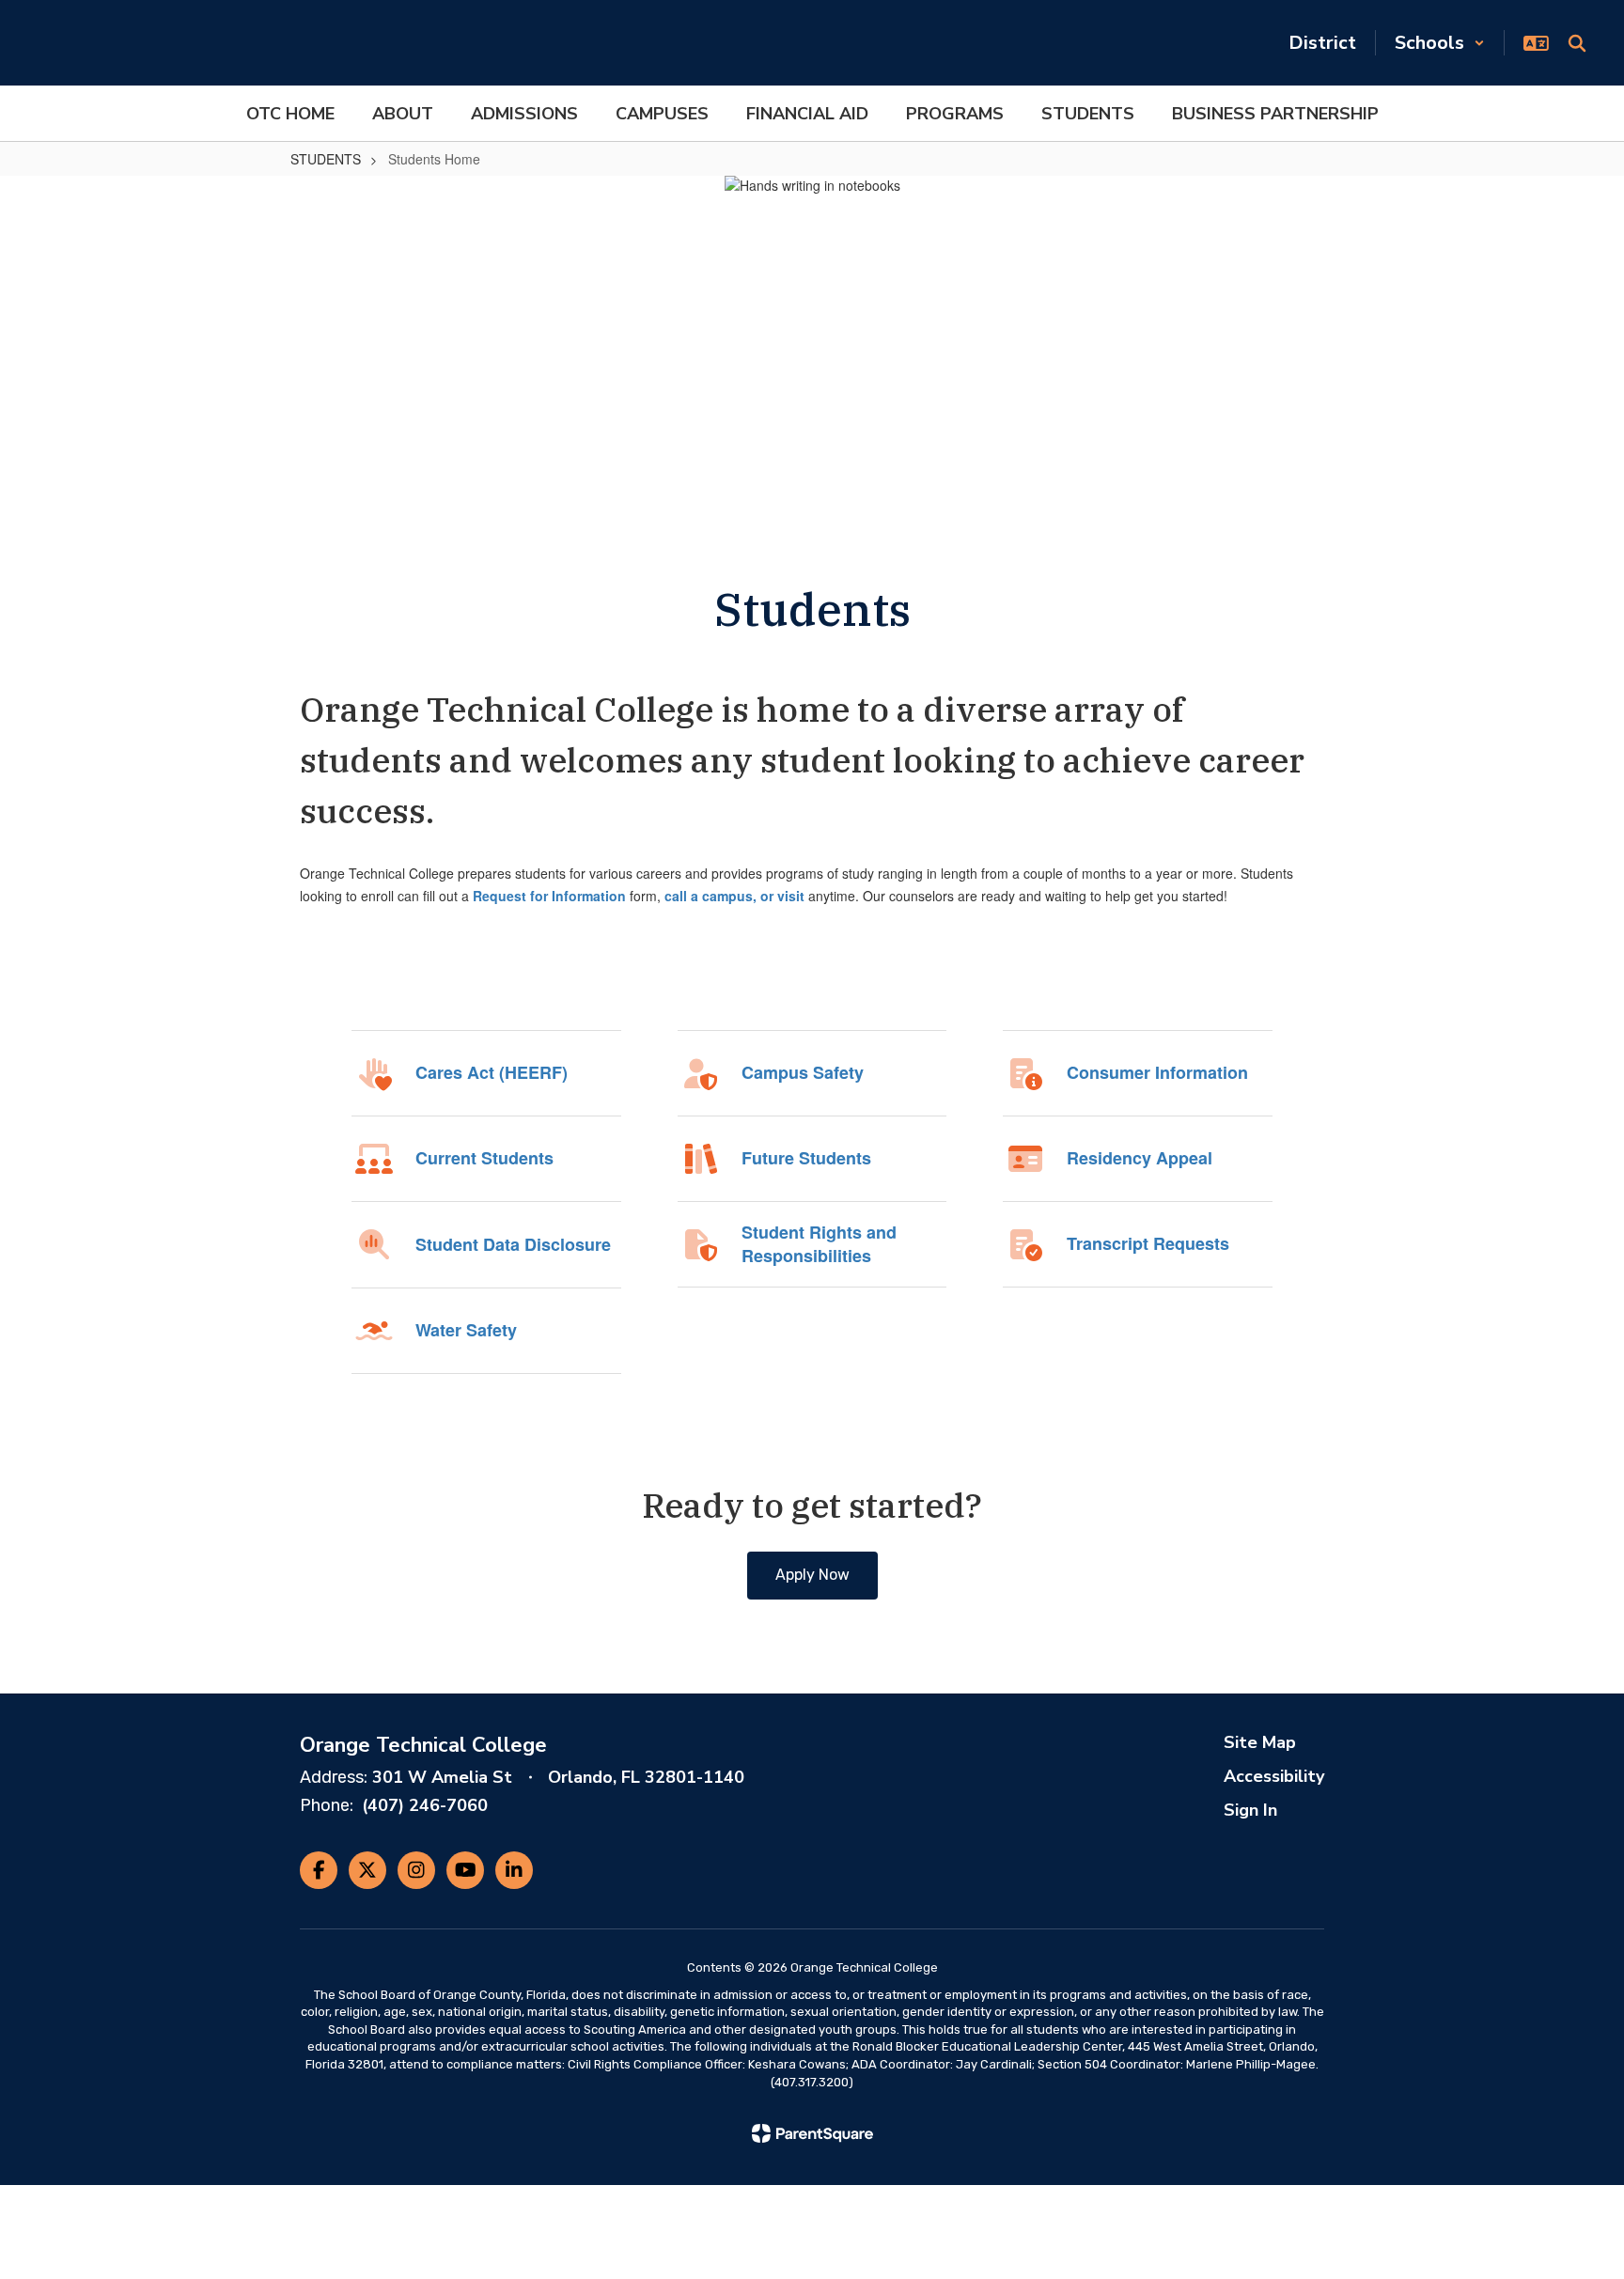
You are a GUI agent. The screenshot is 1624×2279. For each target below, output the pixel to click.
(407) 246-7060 (425, 1805)
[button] (1440, 43)
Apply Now (812, 1575)
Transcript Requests (1148, 1244)
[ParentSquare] (812, 2133)
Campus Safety (803, 1073)
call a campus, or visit (734, 896)
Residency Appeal (1140, 1158)
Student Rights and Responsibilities (819, 1244)
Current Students (484, 1158)
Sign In (1250, 1810)
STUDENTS (326, 159)
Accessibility (1274, 1776)
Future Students (806, 1158)
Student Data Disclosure (513, 1245)
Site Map (1260, 1742)
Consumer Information (1157, 1073)
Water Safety (466, 1330)
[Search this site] (1577, 43)
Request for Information (549, 896)
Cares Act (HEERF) (492, 1073)
